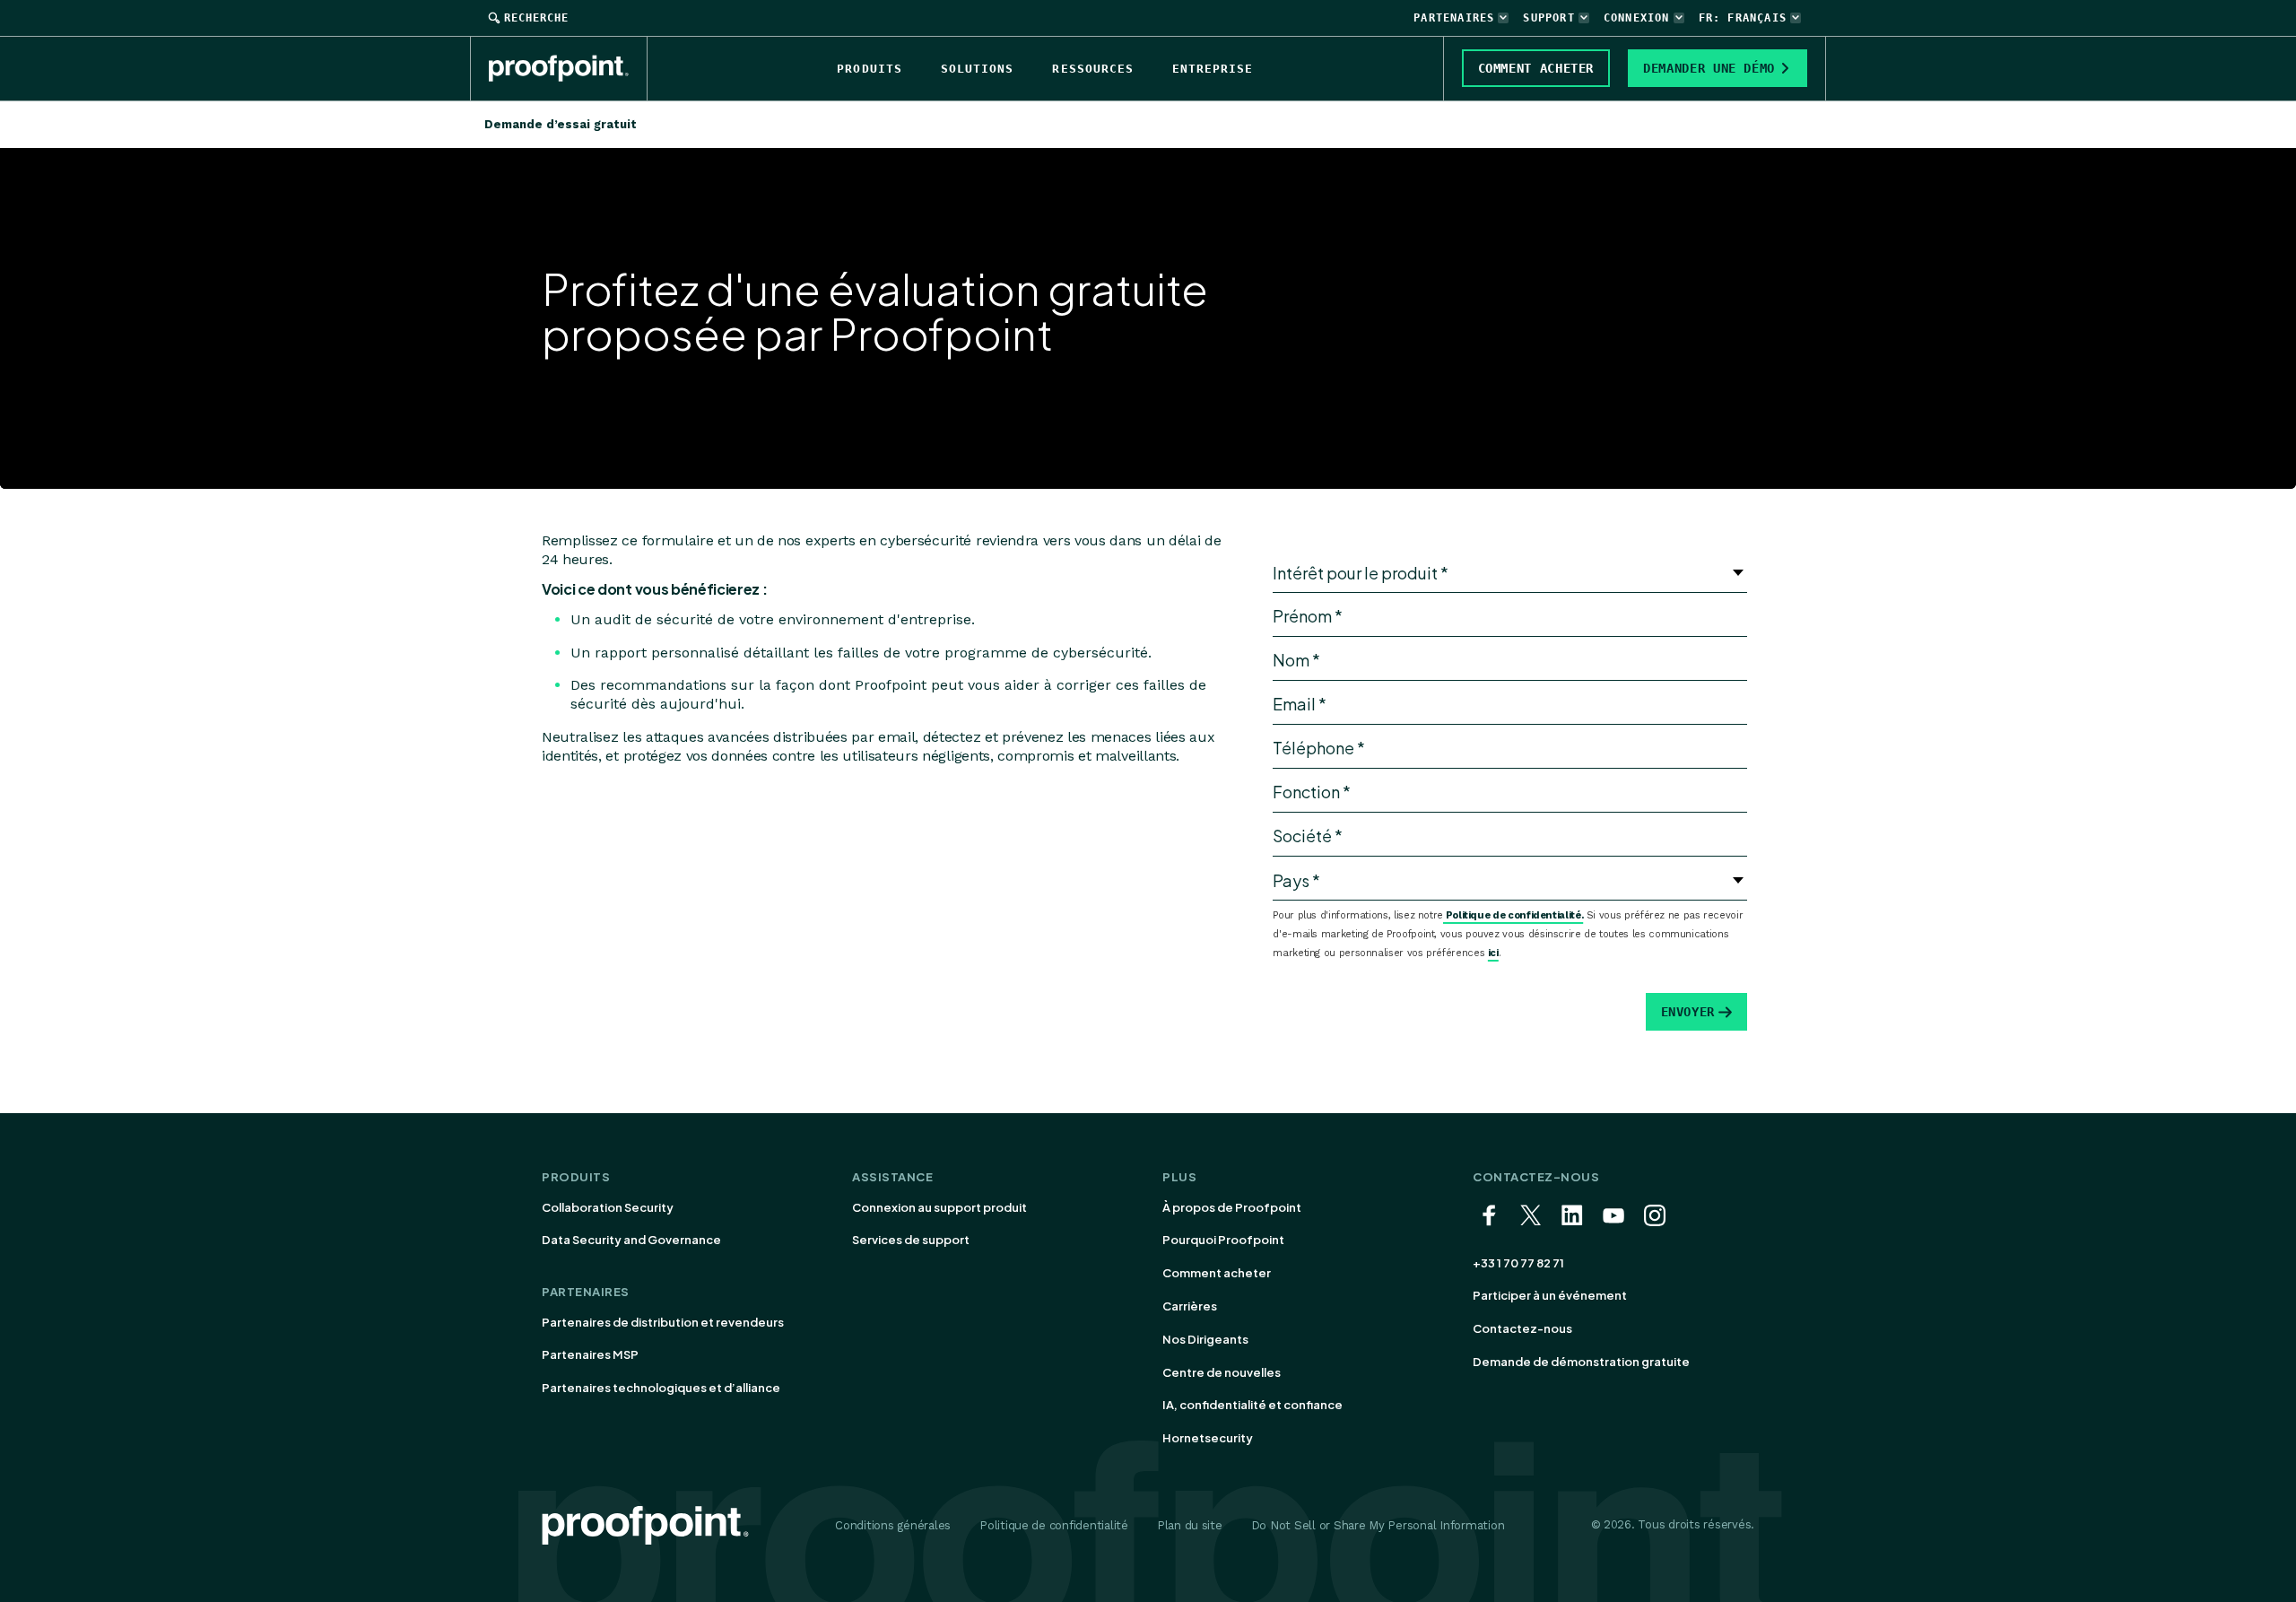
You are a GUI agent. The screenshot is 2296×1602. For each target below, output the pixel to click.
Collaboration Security (608, 1207)
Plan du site (1190, 1525)
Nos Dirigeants (1205, 1339)
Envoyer (1688, 1012)
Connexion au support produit (939, 1207)
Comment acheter (1217, 1273)
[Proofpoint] (568, 68)
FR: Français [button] (1743, 18)
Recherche (536, 18)
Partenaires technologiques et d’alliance (661, 1388)
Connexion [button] (1637, 18)
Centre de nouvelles (1222, 1372)
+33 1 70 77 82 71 (1518, 1263)
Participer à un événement (1550, 1295)
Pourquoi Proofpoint (1223, 1240)
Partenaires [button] (1454, 18)
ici (1493, 953)
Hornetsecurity (1208, 1438)
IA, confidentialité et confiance (1252, 1405)
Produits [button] (869, 69)
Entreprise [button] (1213, 69)
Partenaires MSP (590, 1354)
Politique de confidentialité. (1513, 915)
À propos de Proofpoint (1232, 1207)
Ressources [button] (1092, 69)
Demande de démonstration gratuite (1581, 1362)
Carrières (1190, 1306)
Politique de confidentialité (1054, 1525)
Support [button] (1548, 18)
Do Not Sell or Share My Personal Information (1378, 1525)
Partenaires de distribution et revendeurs (663, 1322)
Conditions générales (893, 1525)
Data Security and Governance (631, 1240)
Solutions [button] (977, 69)
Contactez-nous (1522, 1328)
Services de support (911, 1240)
